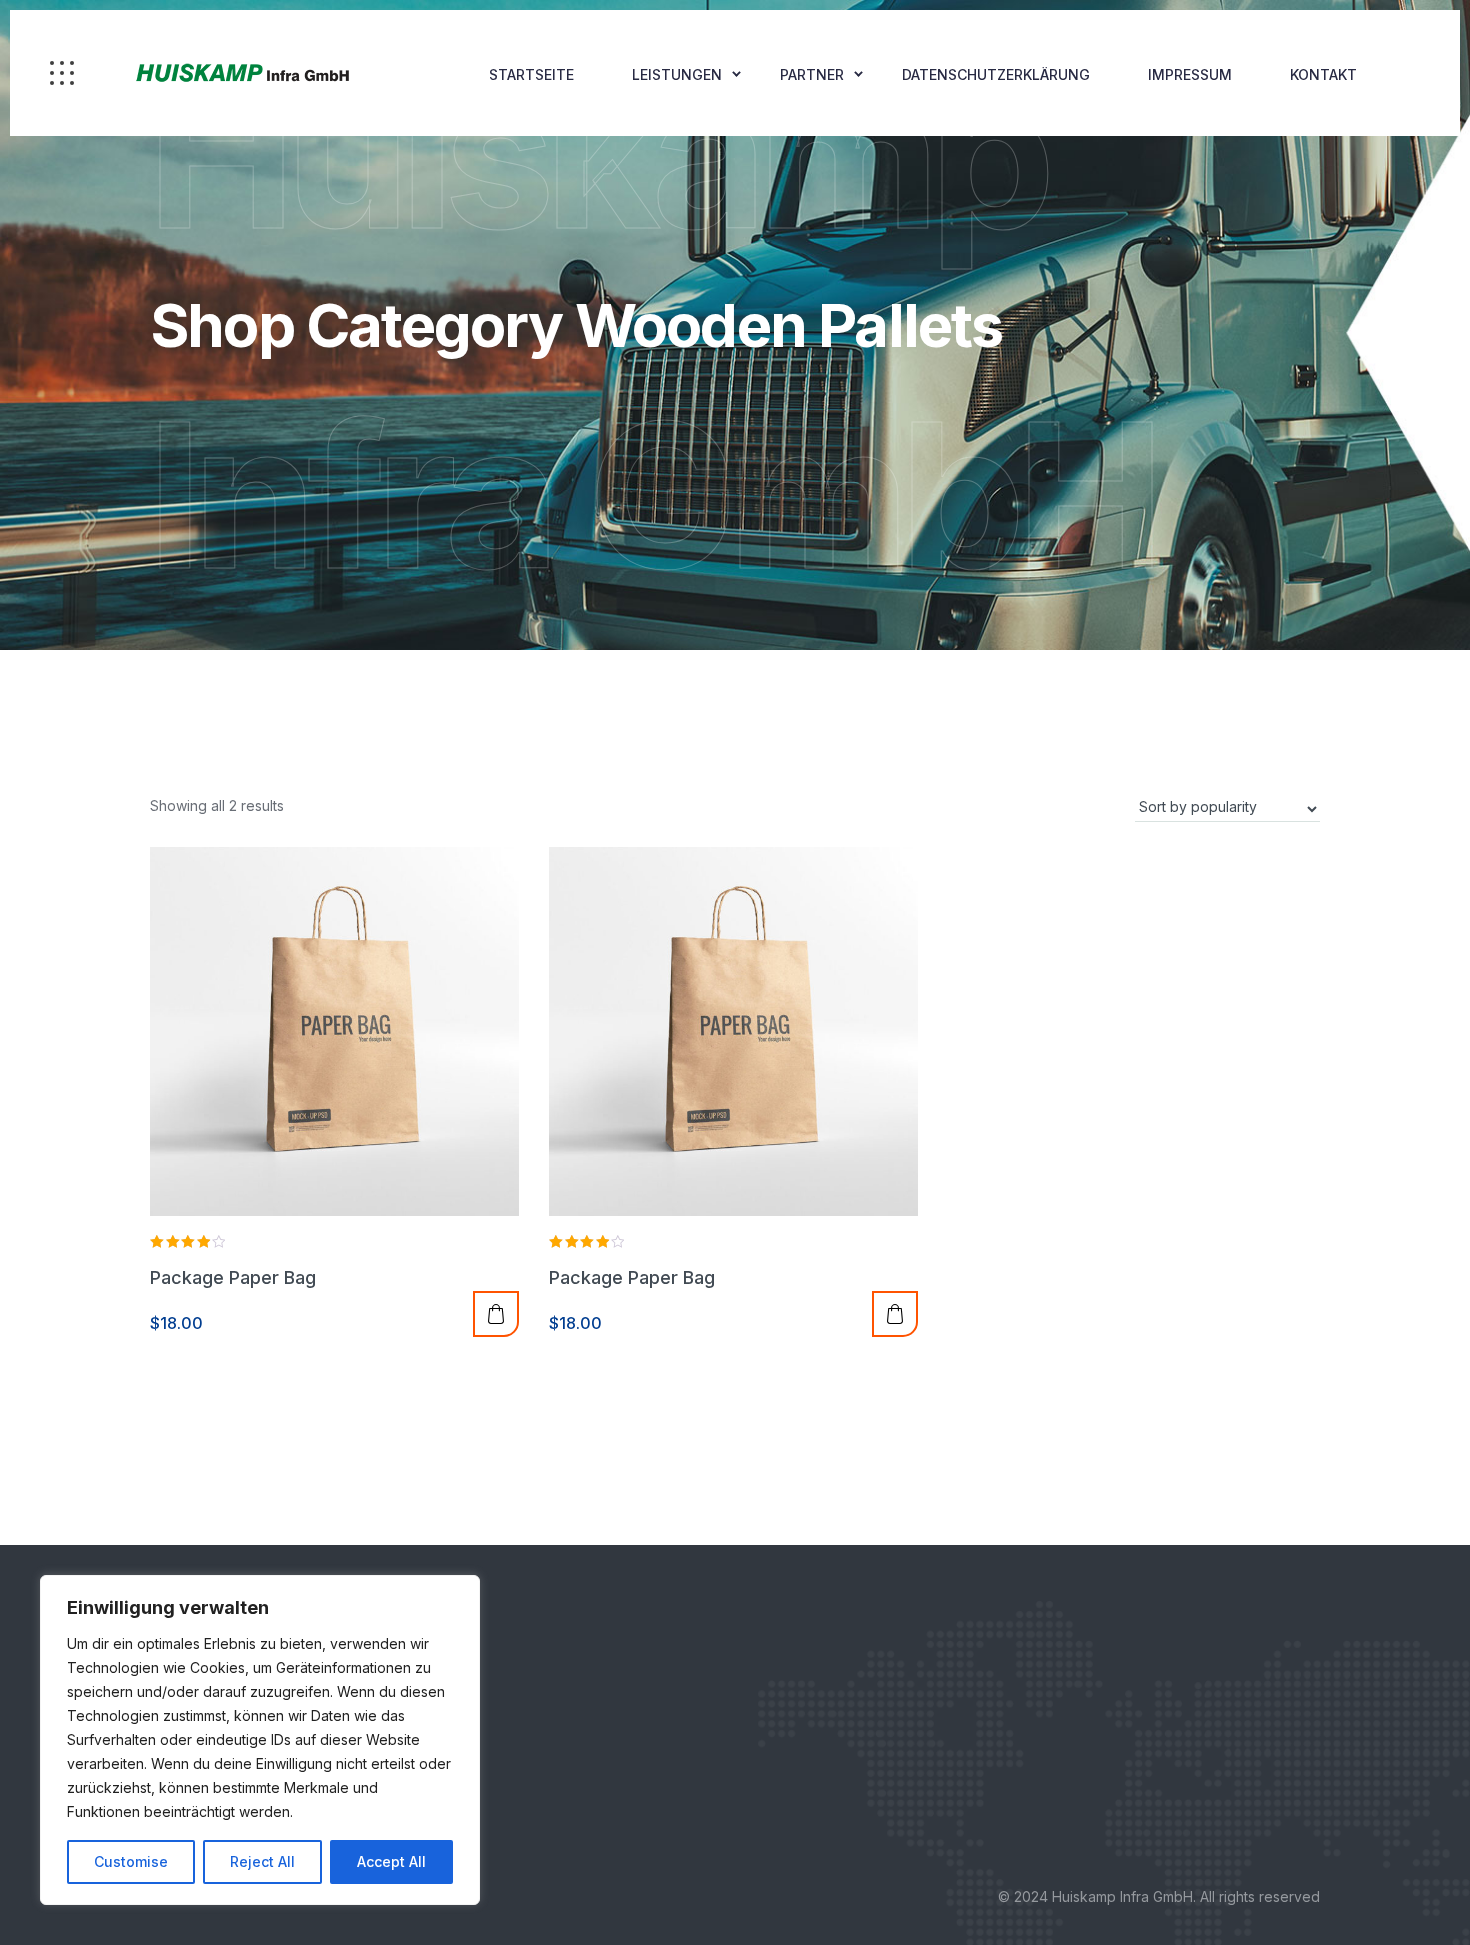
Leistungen (677, 74)
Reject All (262, 1861)
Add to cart (496, 1314)
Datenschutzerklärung (996, 74)
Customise (131, 1861)
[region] (260, 1740)
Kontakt (1323, 74)
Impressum (1190, 74)
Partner (812, 74)
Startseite (531, 74)
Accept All (391, 1861)
